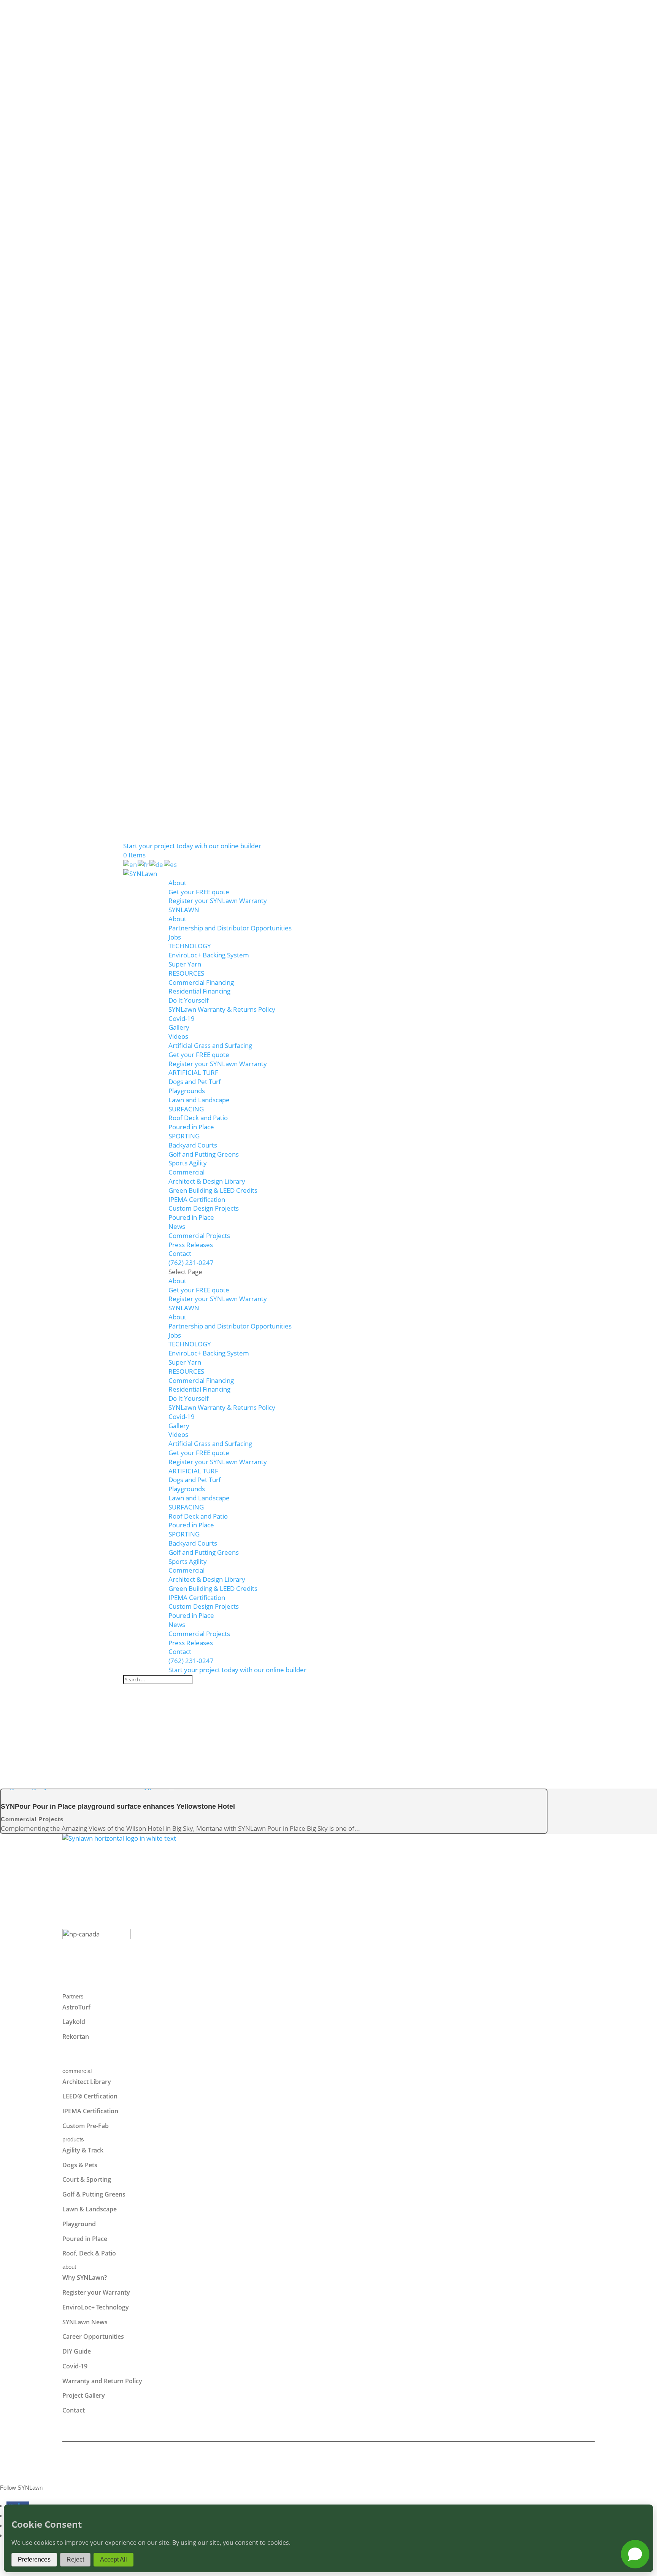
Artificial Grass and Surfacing (210, 1045)
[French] (144, 864)
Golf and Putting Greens (204, 1154)
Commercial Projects (199, 1236)
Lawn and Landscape (199, 1100)
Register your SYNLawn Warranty (218, 901)
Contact (180, 1253)
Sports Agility (188, 1163)
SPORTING (184, 1136)
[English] (130, 864)
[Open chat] (635, 2554)
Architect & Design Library (207, 1181)
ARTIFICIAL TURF (193, 1072)
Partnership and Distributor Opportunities (230, 928)
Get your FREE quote (199, 892)
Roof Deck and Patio (198, 1118)
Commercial (186, 1172)
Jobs (175, 937)
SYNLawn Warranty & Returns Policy (222, 1009)
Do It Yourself (189, 1000)
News (177, 1226)
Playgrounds (187, 1091)
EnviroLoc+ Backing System (209, 955)
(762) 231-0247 (191, 1263)
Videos (178, 1036)
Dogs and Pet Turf (195, 1082)
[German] (157, 864)
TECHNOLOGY (190, 946)
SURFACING (186, 1109)
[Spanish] (171, 864)
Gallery (179, 1027)
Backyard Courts (193, 1145)
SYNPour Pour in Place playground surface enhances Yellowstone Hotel (118, 1806)
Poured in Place (191, 1127)
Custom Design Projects (204, 1208)
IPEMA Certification (197, 1199)
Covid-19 (182, 1018)
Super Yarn (185, 964)
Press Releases (191, 1245)
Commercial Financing (201, 982)
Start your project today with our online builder (192, 846)
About (177, 883)
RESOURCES (186, 973)
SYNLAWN (184, 910)
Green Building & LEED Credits (213, 1190)
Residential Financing (199, 991)
